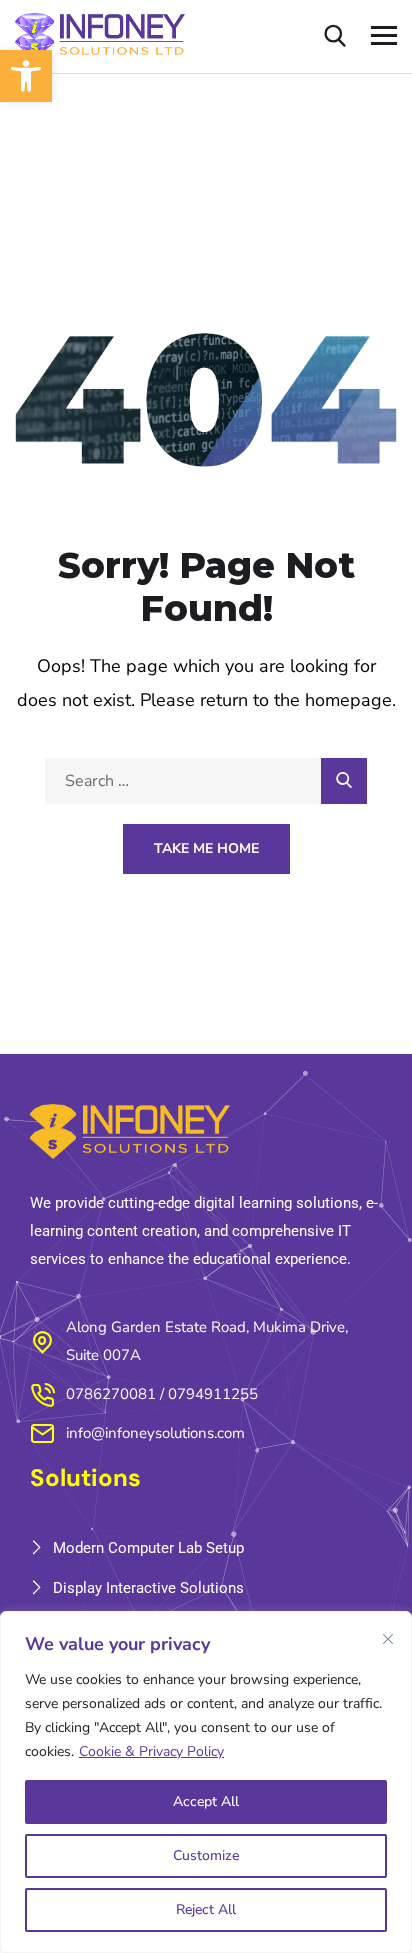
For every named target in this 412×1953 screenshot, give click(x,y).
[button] (26, 76)
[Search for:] (206, 780)
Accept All (206, 1801)
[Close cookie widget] (388, 1639)
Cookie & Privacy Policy (151, 1751)
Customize (206, 1855)
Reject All (206, 1909)
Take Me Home (206, 848)
